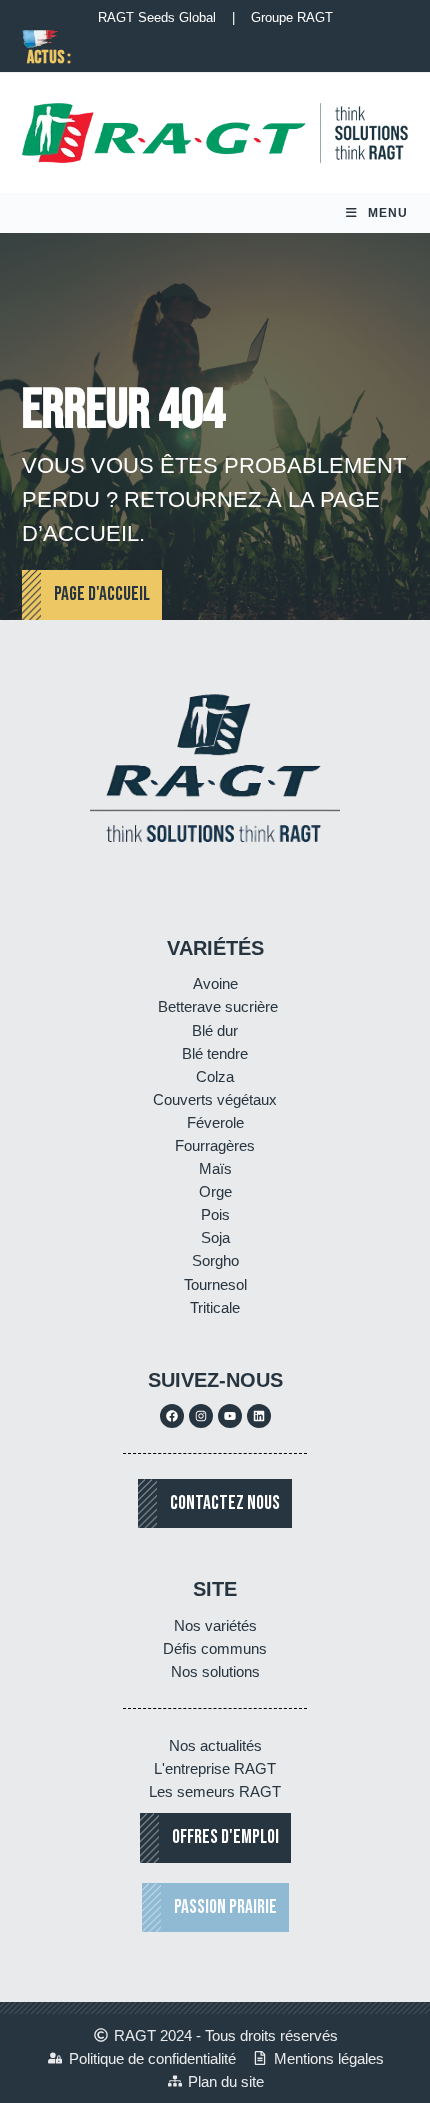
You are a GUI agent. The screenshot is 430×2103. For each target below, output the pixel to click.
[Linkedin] (259, 1416)
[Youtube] (230, 1416)
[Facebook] (172, 1416)
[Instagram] (201, 1416)
